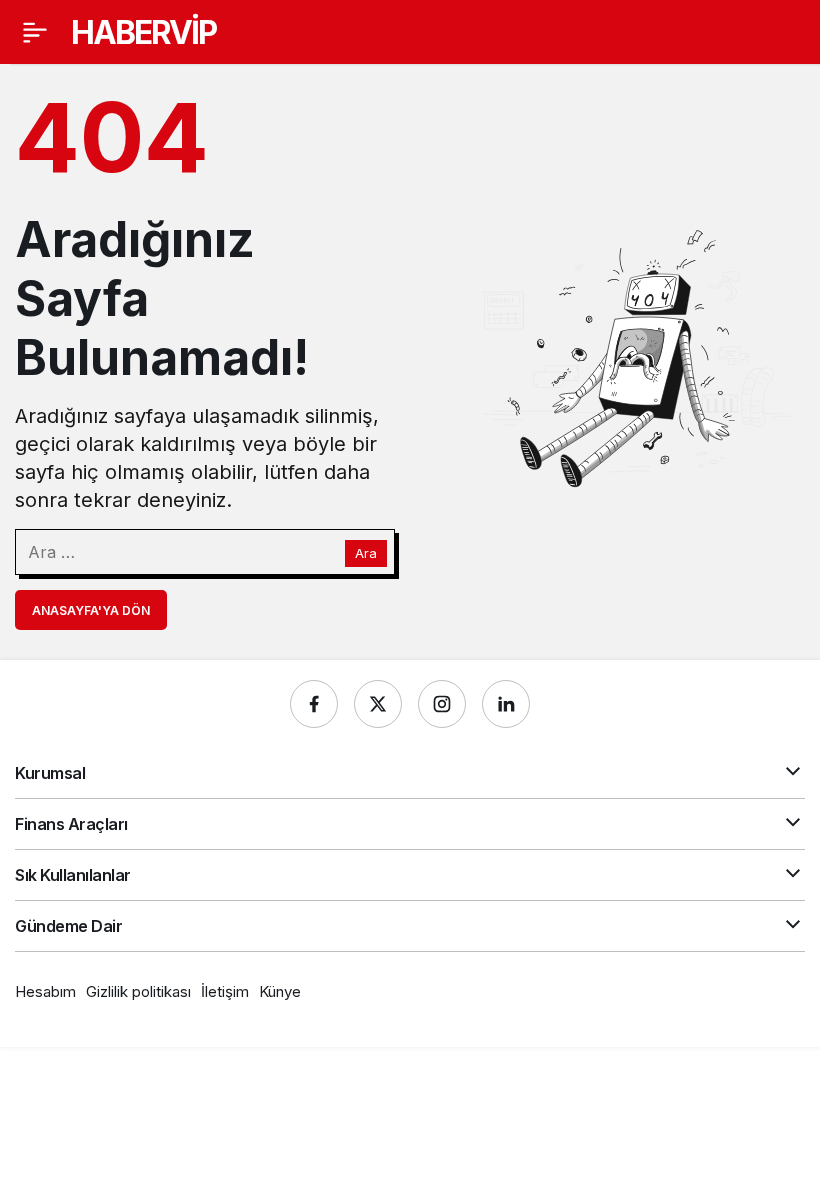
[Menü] (35, 32)
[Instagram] (442, 704)
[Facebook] (314, 704)
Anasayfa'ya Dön (91, 610)
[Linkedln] (506, 704)
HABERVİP (143, 32)
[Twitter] (378, 704)
